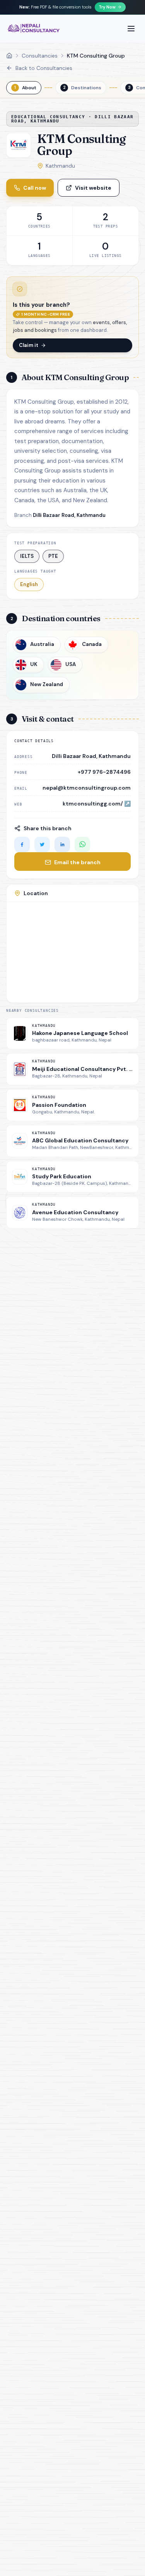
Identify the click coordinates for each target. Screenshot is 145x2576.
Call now (35, 188)
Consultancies (40, 56)
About (25, 88)
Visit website (93, 188)
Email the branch (77, 862)
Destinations (82, 88)
